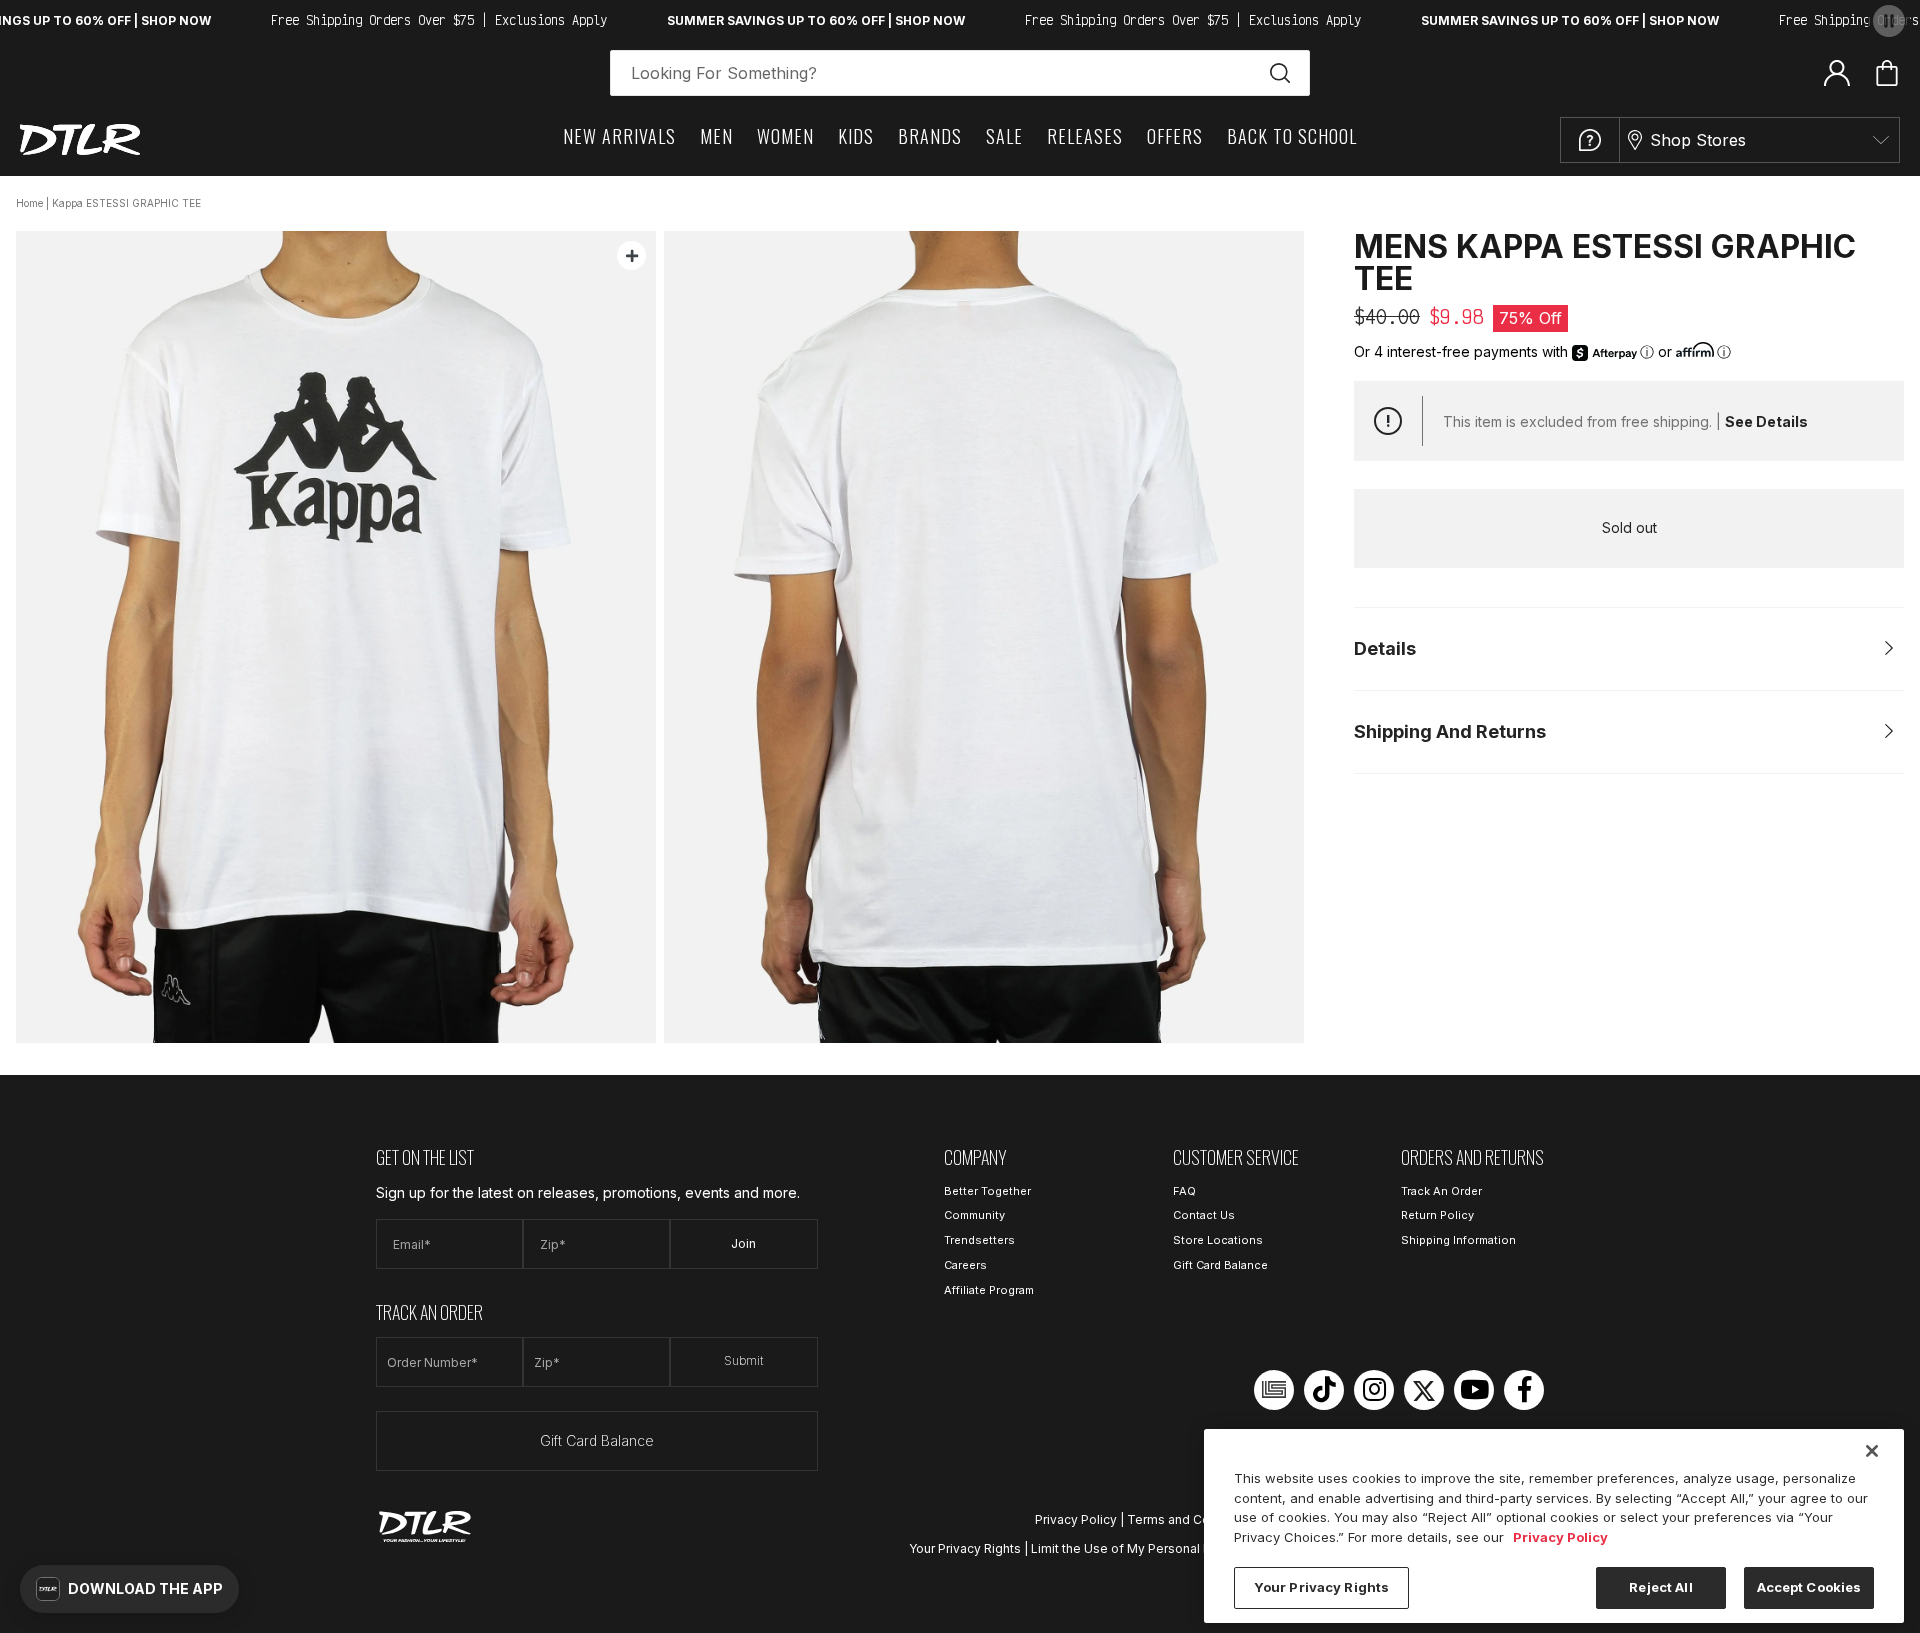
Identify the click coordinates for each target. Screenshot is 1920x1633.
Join (743, 1243)
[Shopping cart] (1887, 73)
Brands (930, 136)
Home (29, 203)
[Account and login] (1837, 72)
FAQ (1184, 1191)
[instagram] (1374, 1390)
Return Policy (1437, 1215)
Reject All (1660, 1587)
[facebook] (1524, 1390)
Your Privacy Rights (965, 1548)
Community (974, 1215)
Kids (856, 136)
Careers (965, 1265)
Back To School (1292, 136)
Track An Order (1441, 1191)
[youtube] (1474, 1390)
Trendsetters (979, 1240)
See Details (1766, 421)
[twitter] (1424, 1390)
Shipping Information (1458, 1240)
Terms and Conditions (1192, 1519)
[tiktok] (1324, 1390)
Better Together (987, 1191)
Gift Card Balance (597, 1440)
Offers (1175, 136)
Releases (1085, 136)
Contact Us (1204, 1215)
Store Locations (1218, 1240)
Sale (1004, 136)
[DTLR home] (80, 139)
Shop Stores (1698, 140)
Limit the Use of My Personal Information (1150, 1548)
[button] (129, 1589)
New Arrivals (619, 136)
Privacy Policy (1076, 1519)
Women (785, 136)
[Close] (1872, 1451)
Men (716, 136)
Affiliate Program (989, 1290)
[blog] (1274, 1390)
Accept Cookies (1809, 1587)
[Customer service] (1590, 140)
